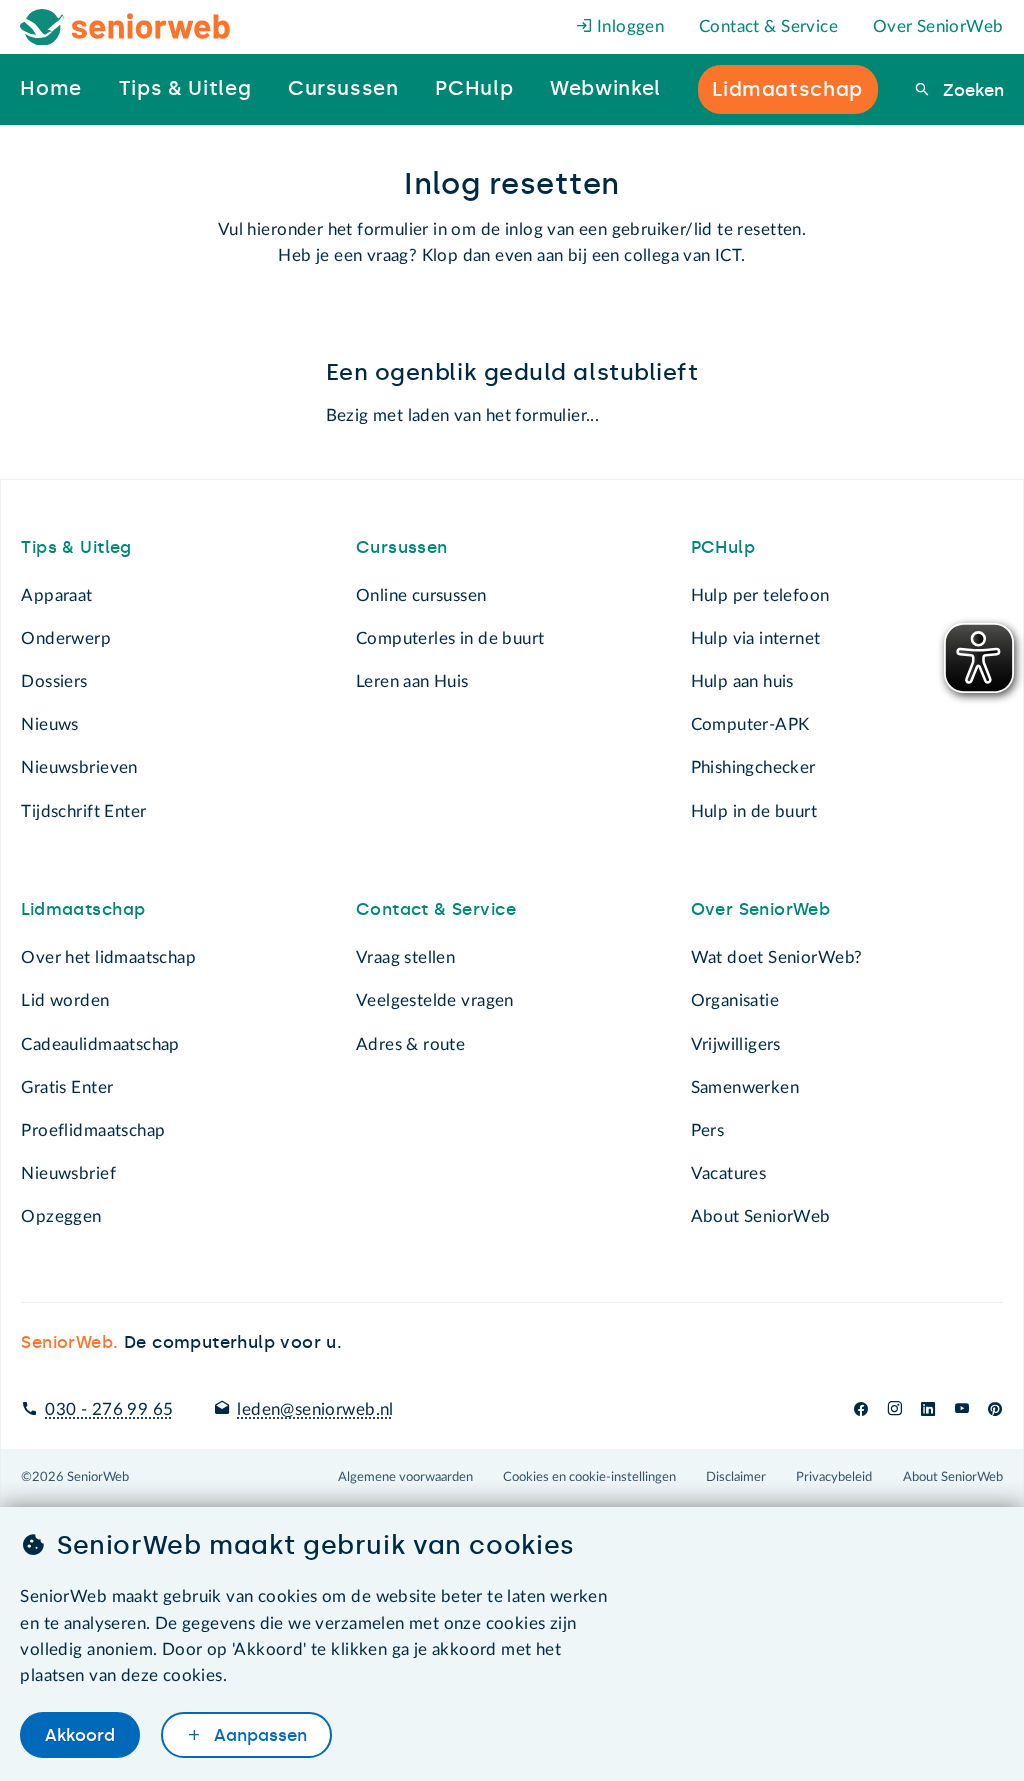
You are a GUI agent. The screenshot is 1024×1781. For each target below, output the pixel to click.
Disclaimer (736, 1477)
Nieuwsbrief (68, 1173)
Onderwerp (66, 638)
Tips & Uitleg (76, 547)
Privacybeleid (834, 1477)
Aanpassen (258, 1735)
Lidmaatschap (83, 909)
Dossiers (54, 681)
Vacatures (729, 1173)
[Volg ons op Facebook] (861, 1409)
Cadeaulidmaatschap (100, 1044)
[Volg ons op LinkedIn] (928, 1409)
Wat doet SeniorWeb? (777, 957)
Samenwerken (745, 1087)
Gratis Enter (67, 1087)
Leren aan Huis (412, 681)
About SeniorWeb (761, 1216)
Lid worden (65, 1000)
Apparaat (56, 595)
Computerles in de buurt (450, 638)
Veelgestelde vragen (435, 1000)
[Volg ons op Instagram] (894, 1409)
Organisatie (735, 1000)
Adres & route (410, 1044)
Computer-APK (750, 724)
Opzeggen (61, 1216)
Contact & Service (768, 26)
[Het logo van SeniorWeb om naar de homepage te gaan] (125, 27)
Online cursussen (421, 595)
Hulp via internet (756, 638)
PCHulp (723, 547)
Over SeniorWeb (938, 26)
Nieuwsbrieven (79, 767)
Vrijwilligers (736, 1044)
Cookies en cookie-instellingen (589, 1477)
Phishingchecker (753, 767)
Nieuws (49, 724)
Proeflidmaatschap (93, 1130)
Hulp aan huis (742, 681)
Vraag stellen (405, 957)
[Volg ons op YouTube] (962, 1409)
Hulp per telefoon (760, 595)
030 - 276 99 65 (109, 1409)
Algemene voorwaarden (405, 1477)
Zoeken (970, 90)
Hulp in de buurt (754, 811)
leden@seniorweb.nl (315, 1409)
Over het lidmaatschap (108, 957)
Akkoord (80, 1735)
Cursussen (402, 547)
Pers (708, 1130)
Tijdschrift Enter (83, 811)
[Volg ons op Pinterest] (995, 1409)
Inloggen (629, 26)
